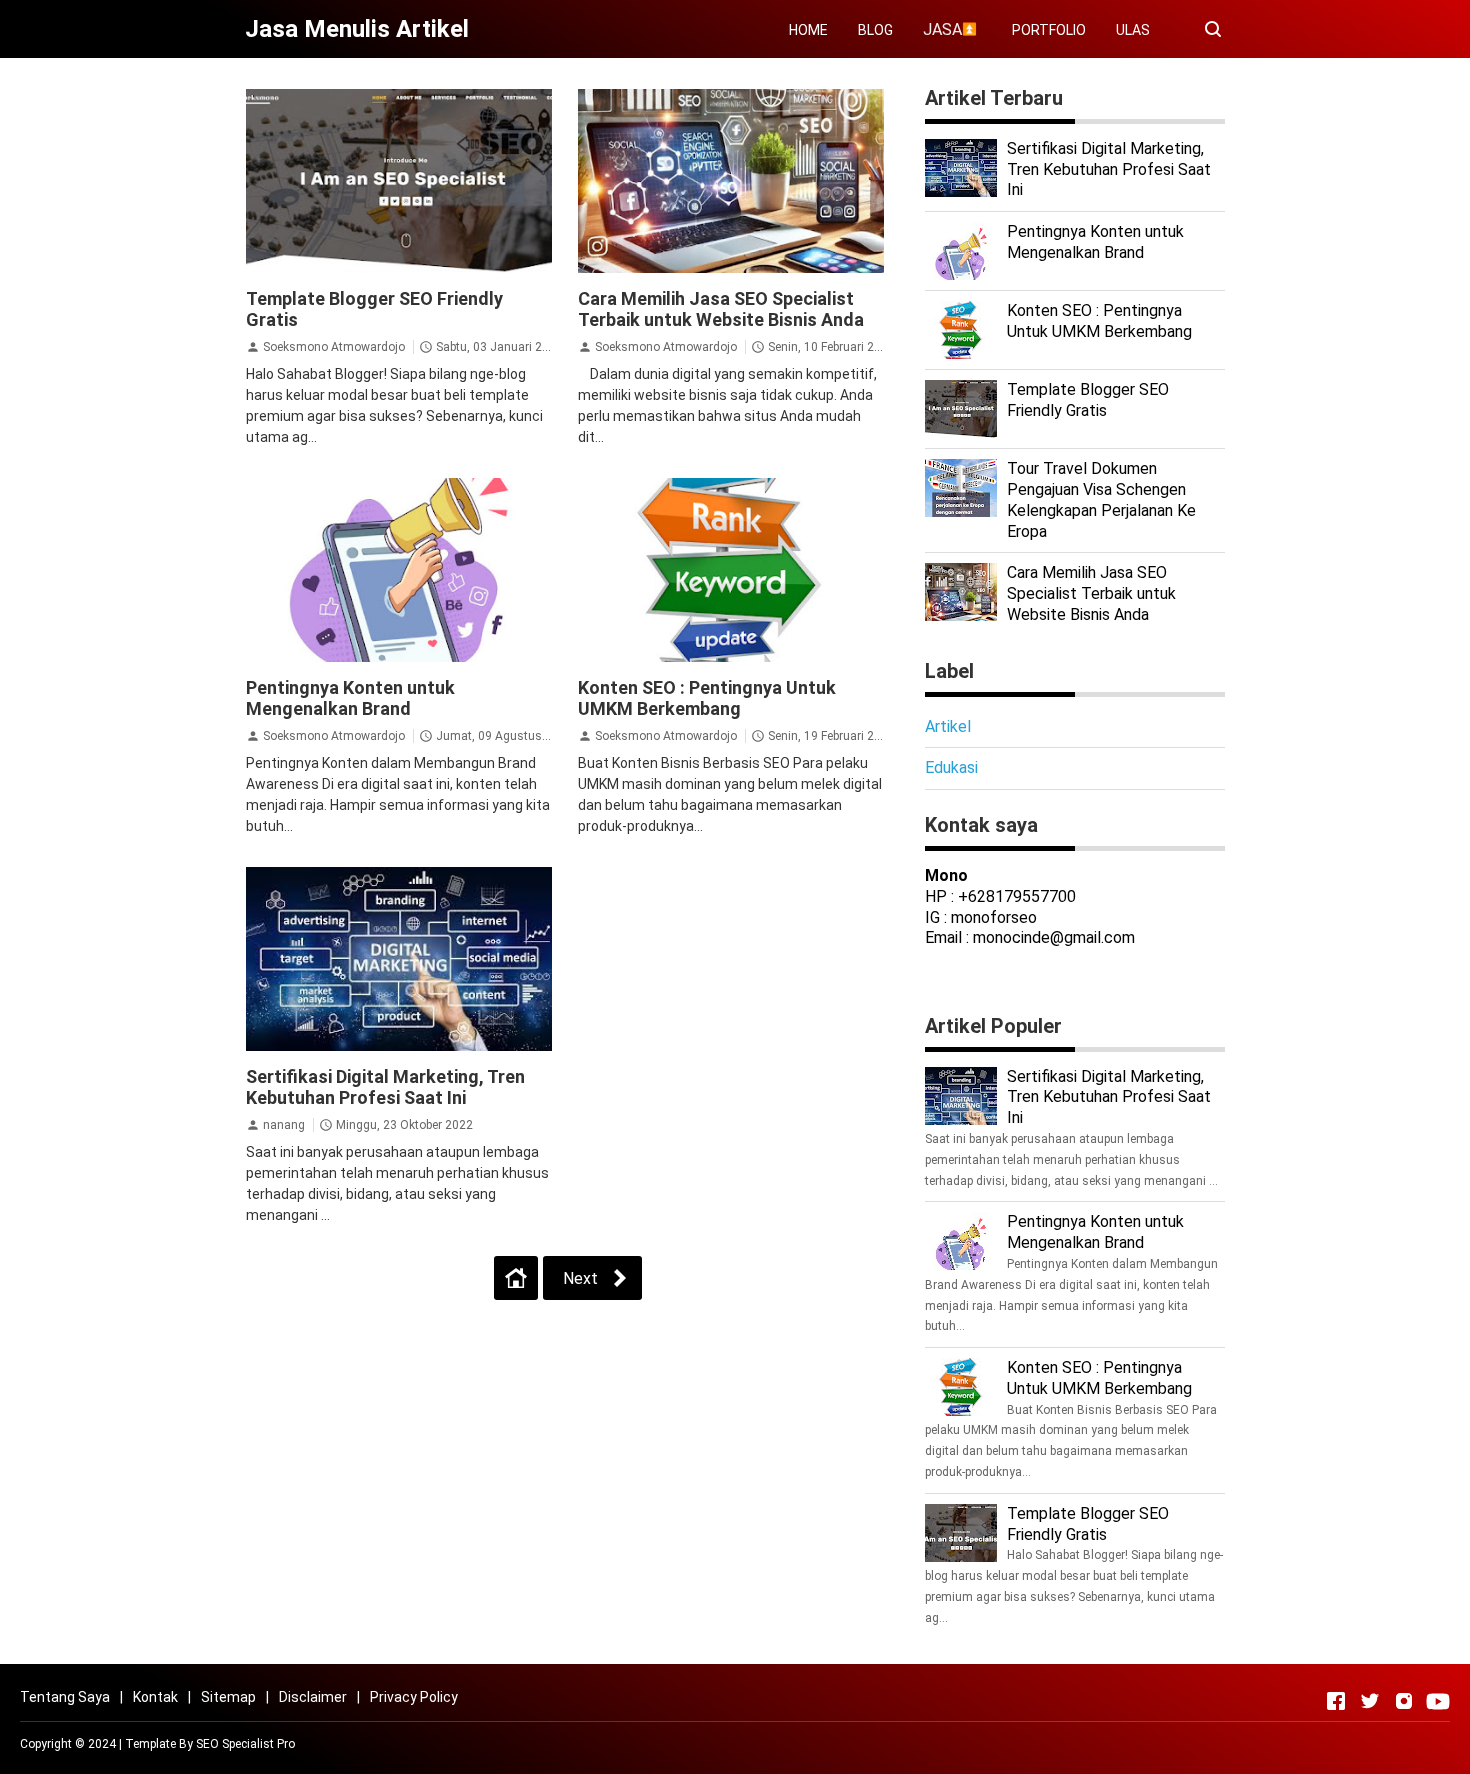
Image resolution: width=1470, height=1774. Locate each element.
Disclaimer (313, 1697)
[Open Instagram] (1404, 1701)
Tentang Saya (65, 1697)
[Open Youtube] (1438, 1701)
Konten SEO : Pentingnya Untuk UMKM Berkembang (707, 698)
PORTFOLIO (1049, 30)
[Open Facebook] (1336, 1701)
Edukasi (951, 767)
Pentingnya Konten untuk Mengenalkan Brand (350, 698)
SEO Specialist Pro (245, 1744)
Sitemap (228, 1697)
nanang (284, 1125)
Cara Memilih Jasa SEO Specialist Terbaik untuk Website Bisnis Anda (721, 309)
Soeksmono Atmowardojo (334, 347)
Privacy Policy (414, 1697)
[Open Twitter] (1370, 1701)
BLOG (875, 30)
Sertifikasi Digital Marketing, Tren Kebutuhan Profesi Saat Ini (385, 1087)
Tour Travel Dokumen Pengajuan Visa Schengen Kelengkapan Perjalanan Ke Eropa (1101, 499)
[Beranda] (516, 1278)
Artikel (948, 726)
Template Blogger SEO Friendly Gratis (1088, 400)
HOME (808, 30)
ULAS (1133, 30)
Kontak (155, 1697)
